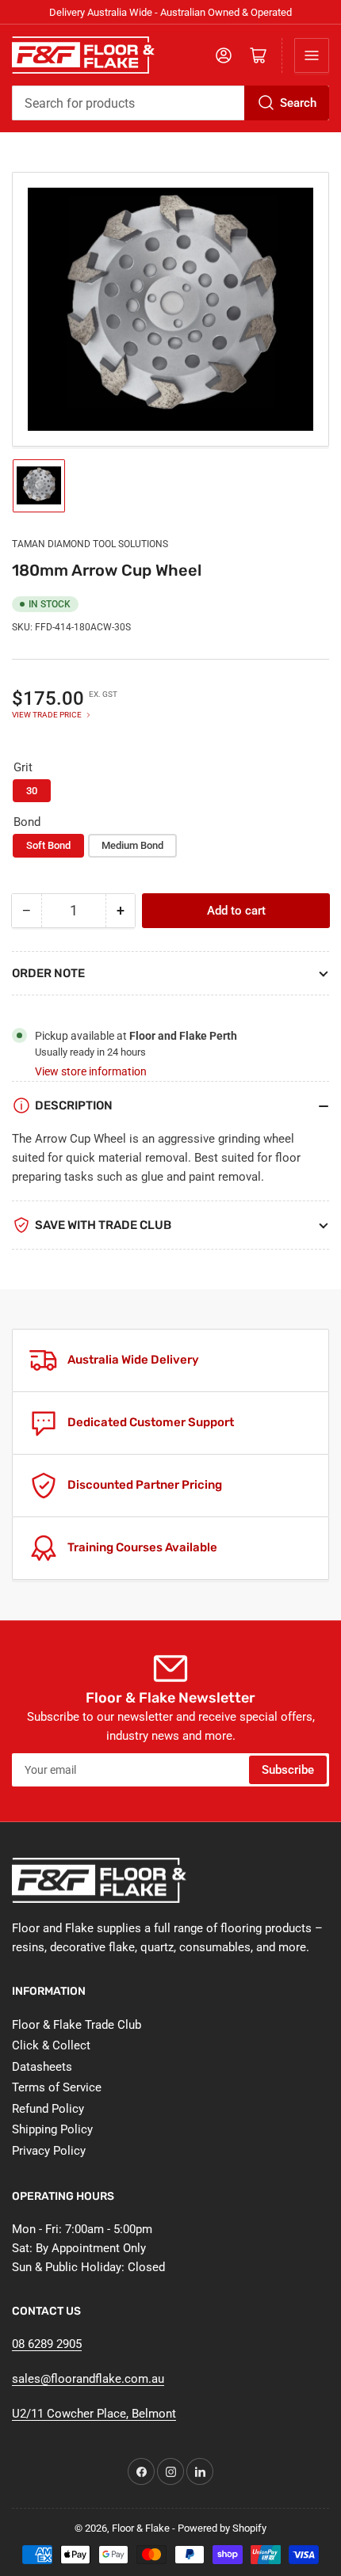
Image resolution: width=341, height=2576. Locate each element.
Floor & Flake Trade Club (77, 2025)
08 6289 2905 (47, 2344)
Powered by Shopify (222, 2528)
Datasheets (42, 2067)
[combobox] (170, 103)
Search (298, 103)
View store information (91, 1071)
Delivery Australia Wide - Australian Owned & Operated (170, 12)
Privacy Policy (49, 2151)
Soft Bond (48, 845)
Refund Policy (48, 2109)
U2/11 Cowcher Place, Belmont (94, 2414)
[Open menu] (312, 55)
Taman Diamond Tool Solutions (90, 544)
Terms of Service (57, 2087)
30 (32, 791)
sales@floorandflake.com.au (88, 2379)
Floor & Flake (141, 2528)
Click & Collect (51, 2045)
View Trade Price (47, 715)
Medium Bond (132, 845)
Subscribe (288, 1770)
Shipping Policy (52, 2129)
